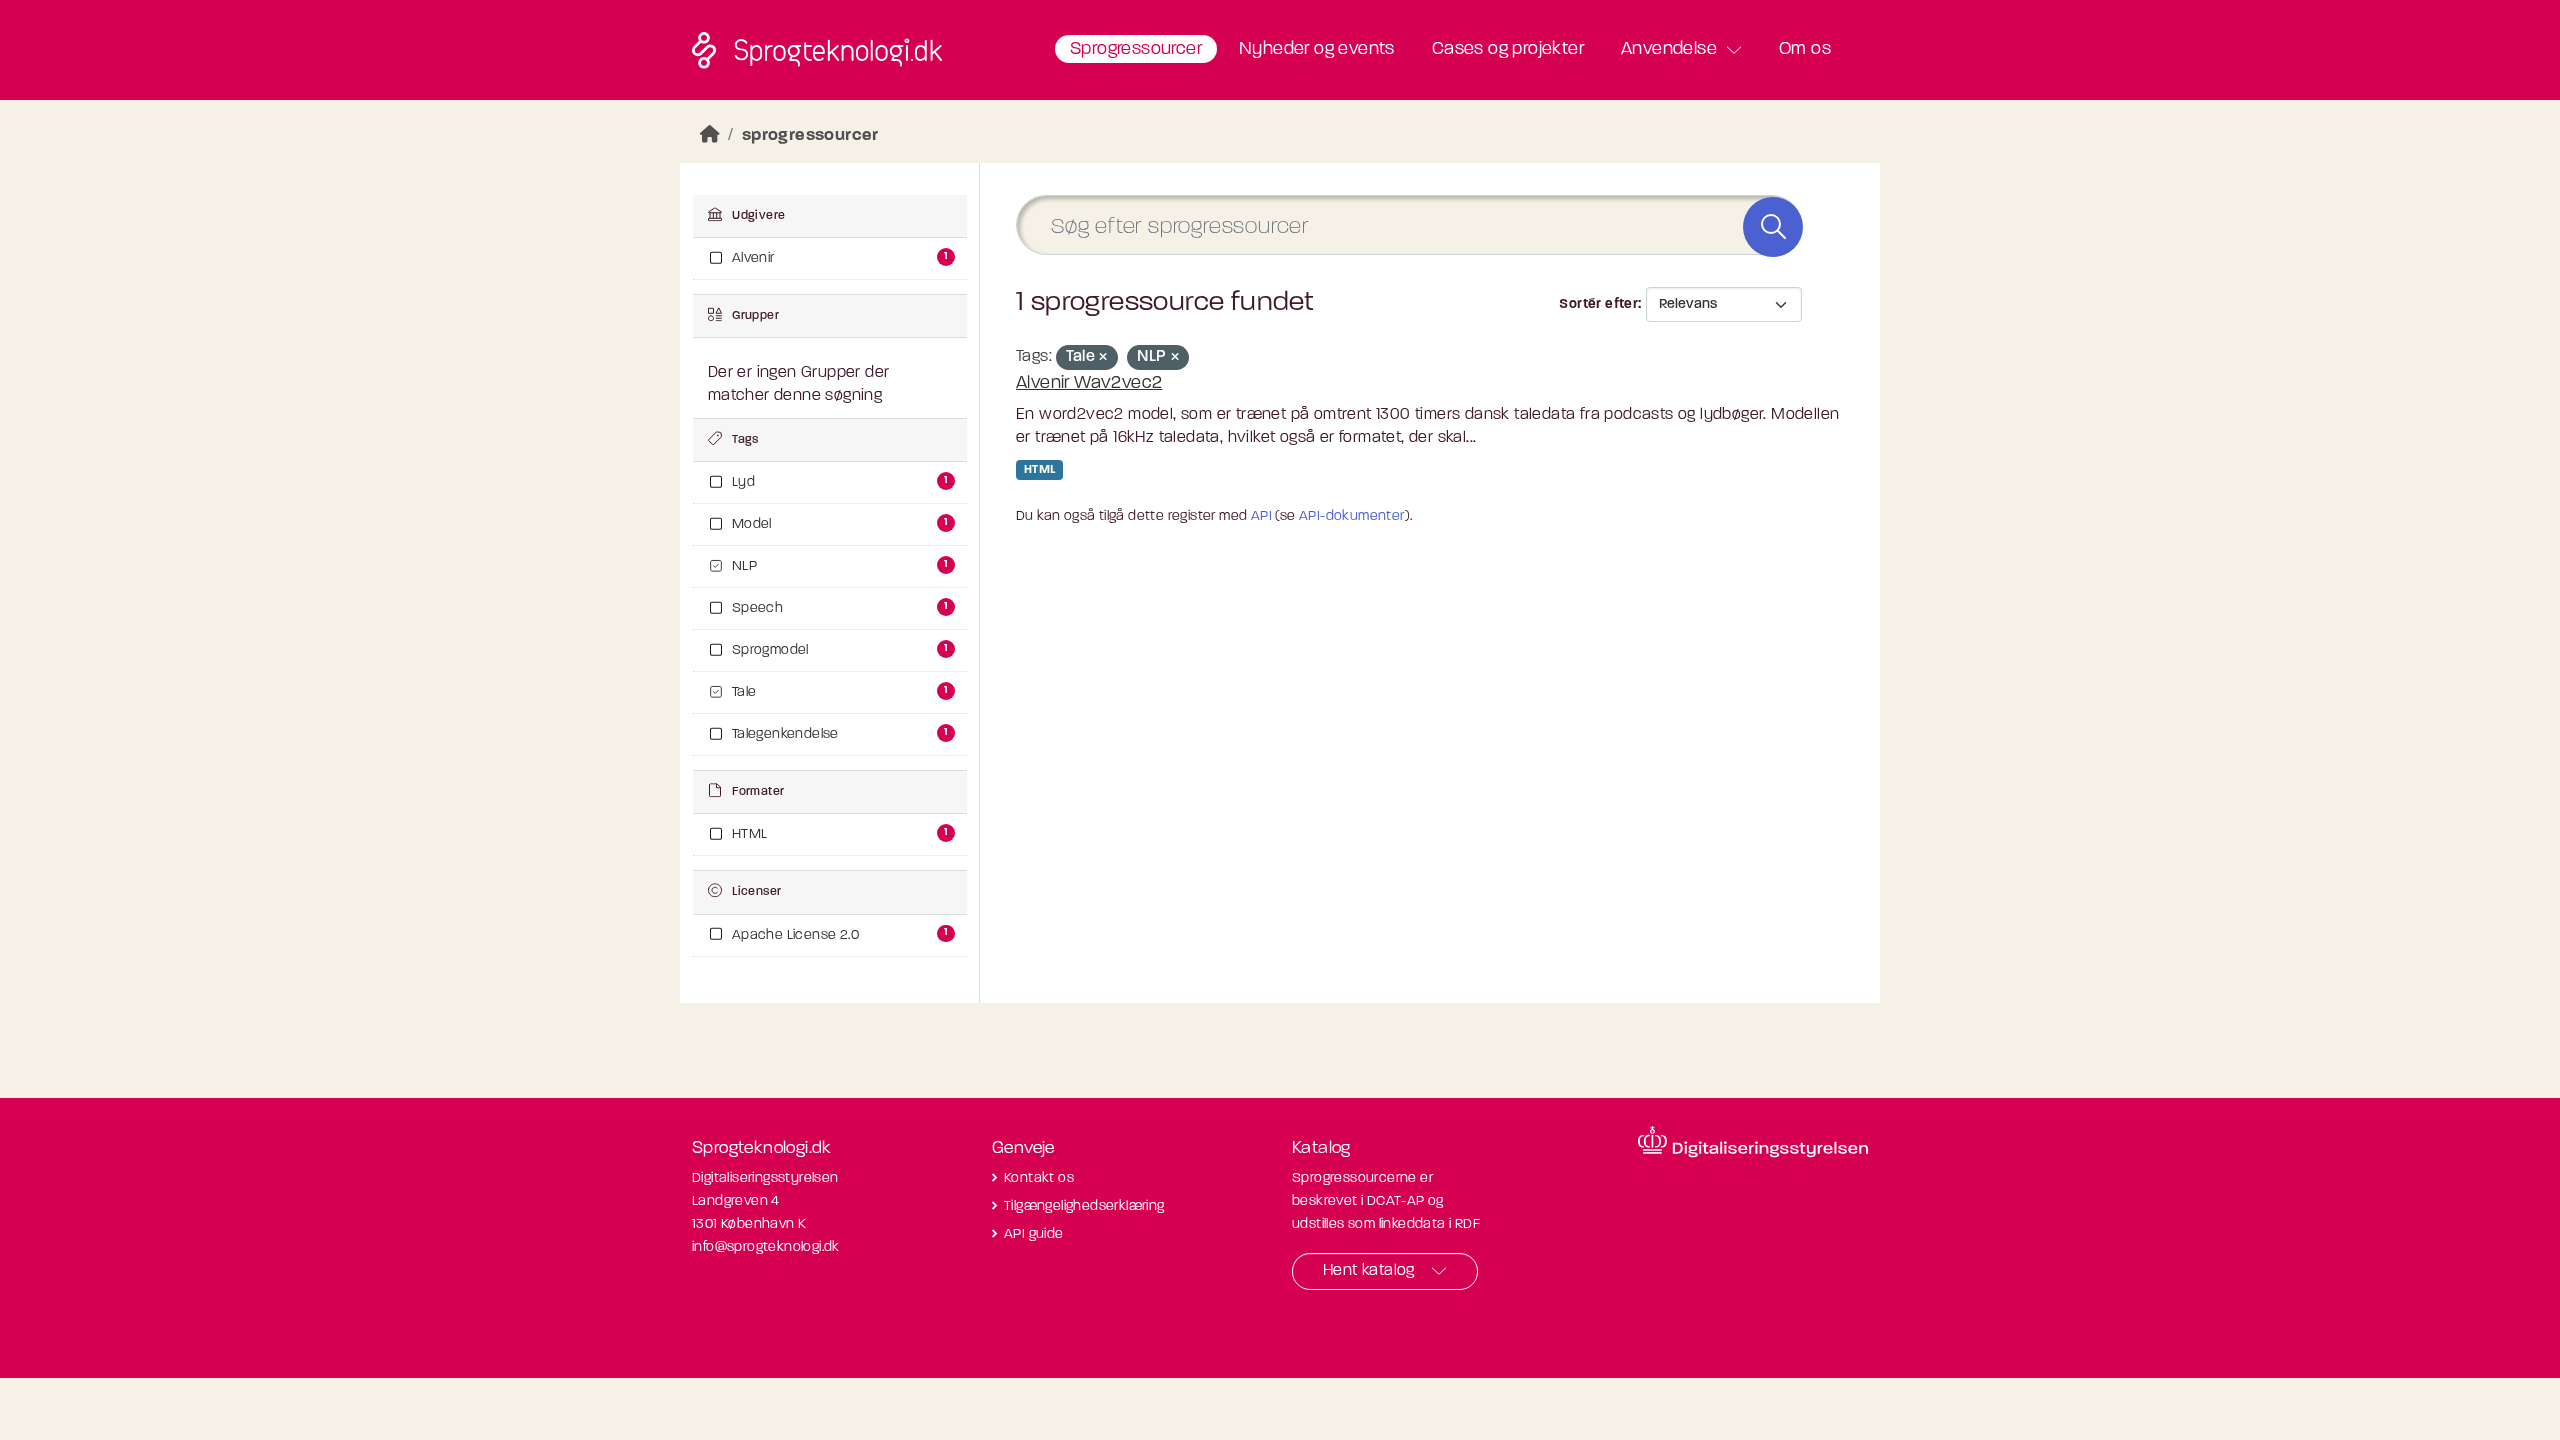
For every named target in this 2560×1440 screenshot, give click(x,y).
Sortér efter (1598, 304)
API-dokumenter (1352, 516)
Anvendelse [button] (1669, 50)
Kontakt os (1039, 1178)
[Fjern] (1103, 358)
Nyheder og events (1317, 50)
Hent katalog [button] (1369, 1271)
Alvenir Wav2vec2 (1089, 384)
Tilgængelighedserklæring (1084, 1206)
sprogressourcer (810, 135)
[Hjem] (710, 135)
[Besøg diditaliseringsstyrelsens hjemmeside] (1753, 1142)
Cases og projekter (1508, 50)
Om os (1805, 50)
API (1261, 516)
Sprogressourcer (1136, 50)
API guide (1034, 1234)
